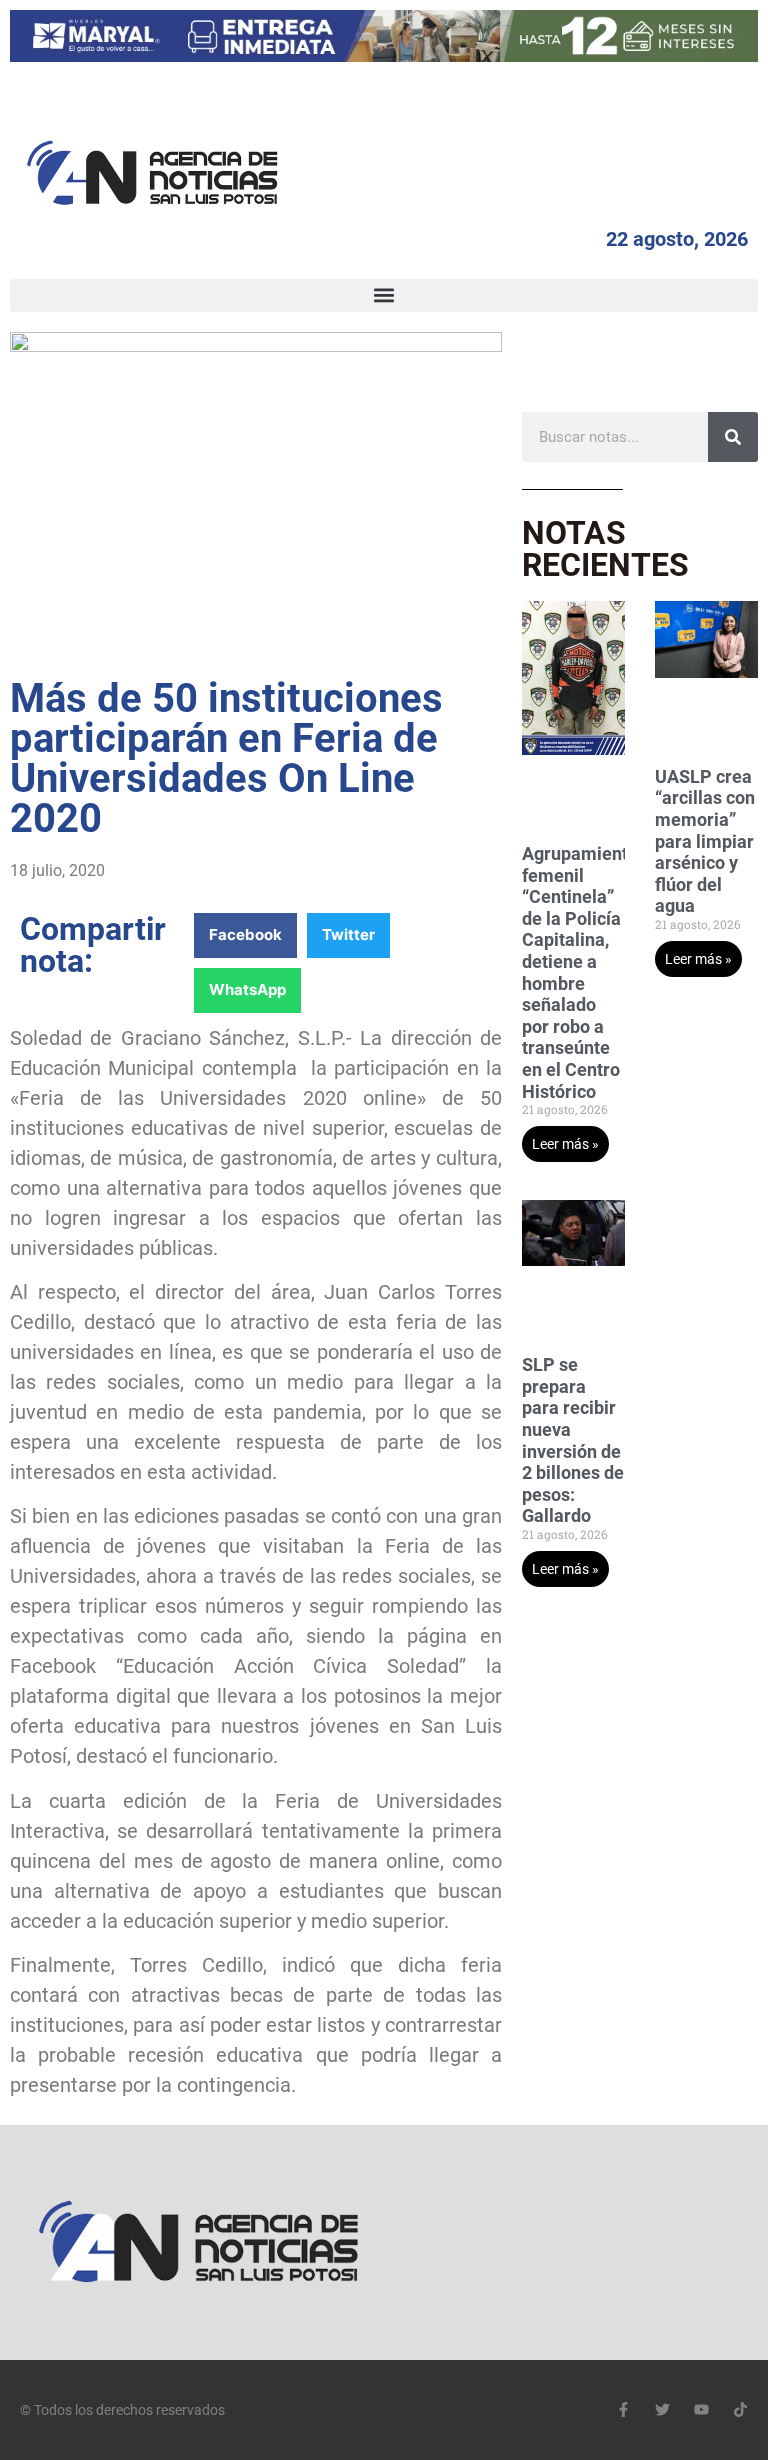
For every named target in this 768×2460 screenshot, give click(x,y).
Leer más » (565, 1144)
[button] (384, 295)
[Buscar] (733, 437)
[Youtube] (701, 2409)
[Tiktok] (740, 2409)
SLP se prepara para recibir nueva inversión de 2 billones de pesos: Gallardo (573, 1440)
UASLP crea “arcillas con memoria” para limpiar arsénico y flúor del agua (705, 841)
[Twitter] (662, 2409)
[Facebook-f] (623, 2409)
